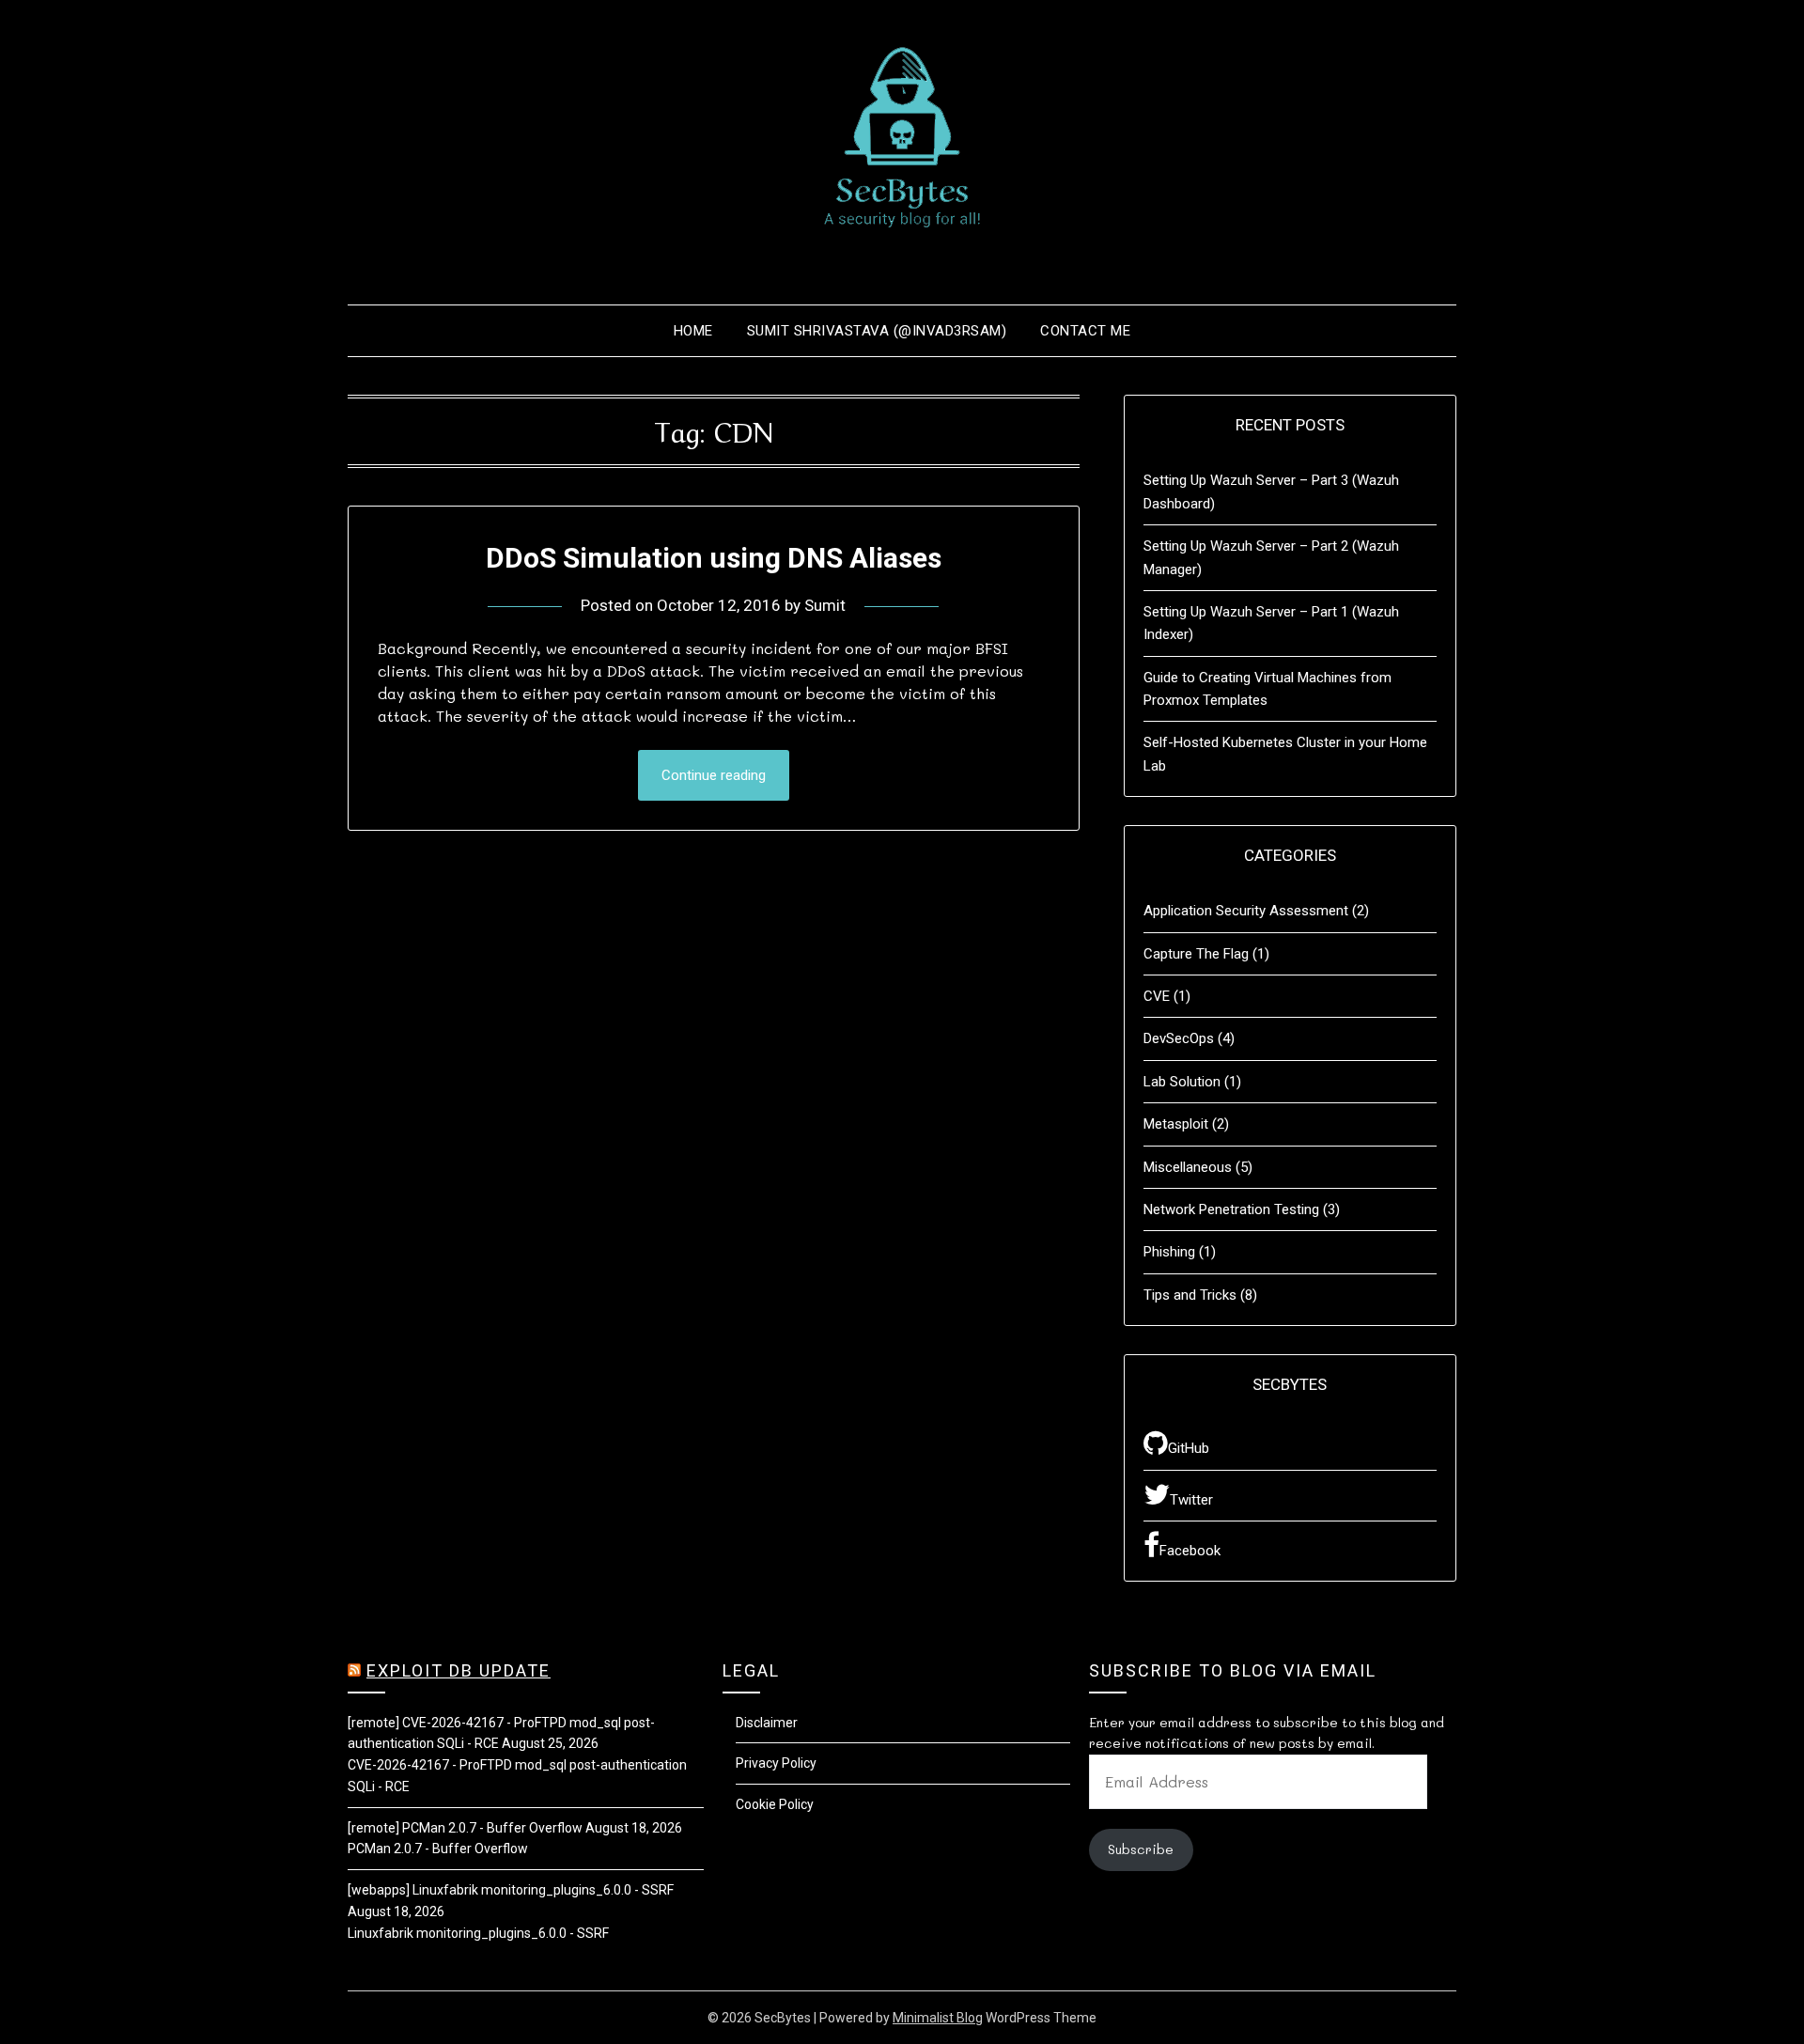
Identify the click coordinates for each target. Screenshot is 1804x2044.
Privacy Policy (776, 1763)
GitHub (1189, 1448)
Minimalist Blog (938, 2018)
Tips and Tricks (1190, 1295)
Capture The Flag (1196, 954)
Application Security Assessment (1246, 911)
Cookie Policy (775, 1804)
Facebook (1190, 1551)
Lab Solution (1182, 1082)
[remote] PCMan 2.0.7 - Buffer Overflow (465, 1828)
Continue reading (714, 775)
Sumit (825, 605)
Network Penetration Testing (1231, 1209)
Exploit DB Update (459, 1670)
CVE (1157, 996)
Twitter (1191, 1500)
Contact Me (1085, 331)
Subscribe (1141, 1849)
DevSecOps (1179, 1038)
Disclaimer (767, 1723)
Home (693, 331)
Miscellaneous (1188, 1167)
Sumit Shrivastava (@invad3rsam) (877, 331)
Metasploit (1176, 1124)
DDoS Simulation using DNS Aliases (714, 558)
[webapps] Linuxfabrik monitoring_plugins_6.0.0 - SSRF (511, 1890)
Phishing (1169, 1252)
